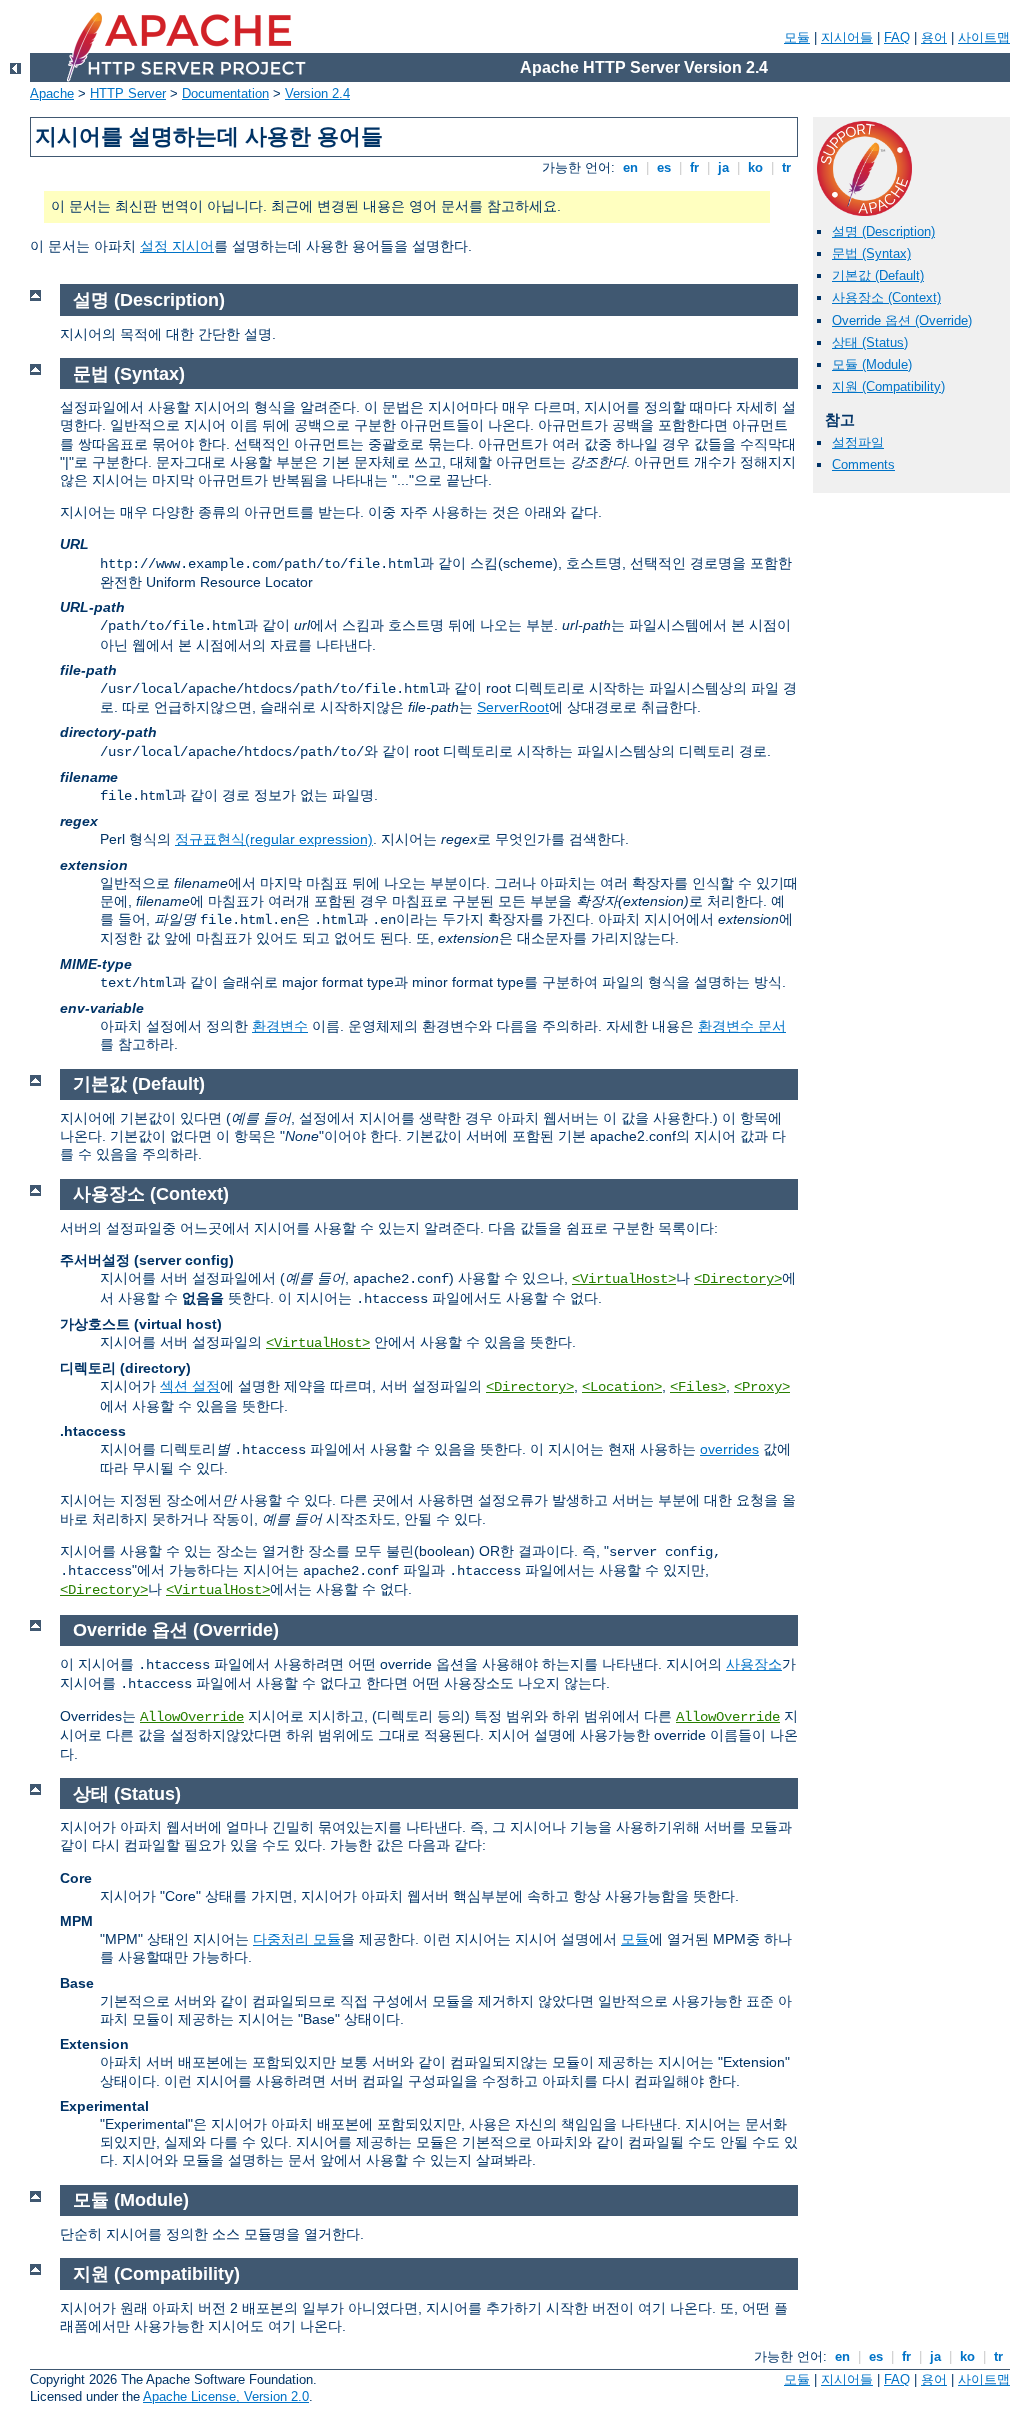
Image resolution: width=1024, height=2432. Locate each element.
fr (694, 167)
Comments (863, 464)
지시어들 (847, 37)
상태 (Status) (870, 342)
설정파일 (858, 442)
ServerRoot (513, 707)
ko (755, 167)
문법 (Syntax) (871, 253)
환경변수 (280, 1026)
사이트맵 (984, 37)
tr (786, 167)
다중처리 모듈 (297, 1939)
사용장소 (754, 1664)
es (664, 167)
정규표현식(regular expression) (274, 839)
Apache (52, 93)
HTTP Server (128, 93)
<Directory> (738, 1279)
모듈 (797, 37)
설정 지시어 (177, 246)
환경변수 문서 (742, 1026)
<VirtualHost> (624, 1279)
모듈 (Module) (872, 364)
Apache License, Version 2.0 (226, 2396)
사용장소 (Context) (886, 297)
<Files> (698, 1387)
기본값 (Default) (878, 275)
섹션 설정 (190, 1386)
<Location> (622, 1387)
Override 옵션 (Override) (902, 320)
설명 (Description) (883, 231)
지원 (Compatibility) (888, 386)
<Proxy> (762, 1387)
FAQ (897, 37)
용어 (934, 37)
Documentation (225, 93)
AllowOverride (192, 1717)
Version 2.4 (317, 93)
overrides (729, 1449)
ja (723, 167)
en (630, 167)
